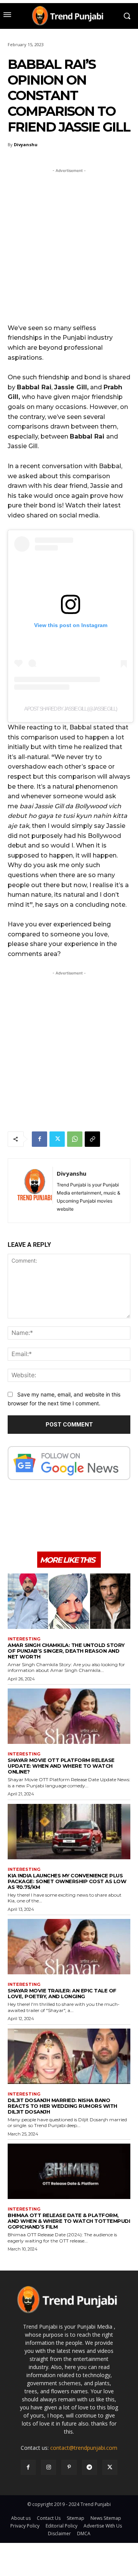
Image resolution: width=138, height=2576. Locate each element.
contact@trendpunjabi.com (84, 2448)
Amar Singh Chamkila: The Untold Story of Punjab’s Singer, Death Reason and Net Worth (66, 1651)
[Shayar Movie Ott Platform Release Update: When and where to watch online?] (69, 1716)
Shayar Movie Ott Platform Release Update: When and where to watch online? (61, 1766)
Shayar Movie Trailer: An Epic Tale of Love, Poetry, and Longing (62, 1993)
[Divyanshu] (34, 1191)
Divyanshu (26, 144)
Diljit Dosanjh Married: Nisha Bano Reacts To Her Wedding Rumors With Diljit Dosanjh (62, 2106)
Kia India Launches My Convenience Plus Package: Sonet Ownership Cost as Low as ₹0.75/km (67, 1881)
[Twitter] (57, 1139)
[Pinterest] (69, 2467)
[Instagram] (48, 2467)
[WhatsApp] (75, 1139)
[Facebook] (39, 1139)
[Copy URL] (92, 1139)
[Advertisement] (69, 244)
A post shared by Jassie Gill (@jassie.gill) (71, 709)
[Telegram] (90, 2467)
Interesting (24, 1639)
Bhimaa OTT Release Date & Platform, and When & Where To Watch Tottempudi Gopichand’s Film (69, 2221)
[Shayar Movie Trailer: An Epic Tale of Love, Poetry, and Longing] (69, 1947)
